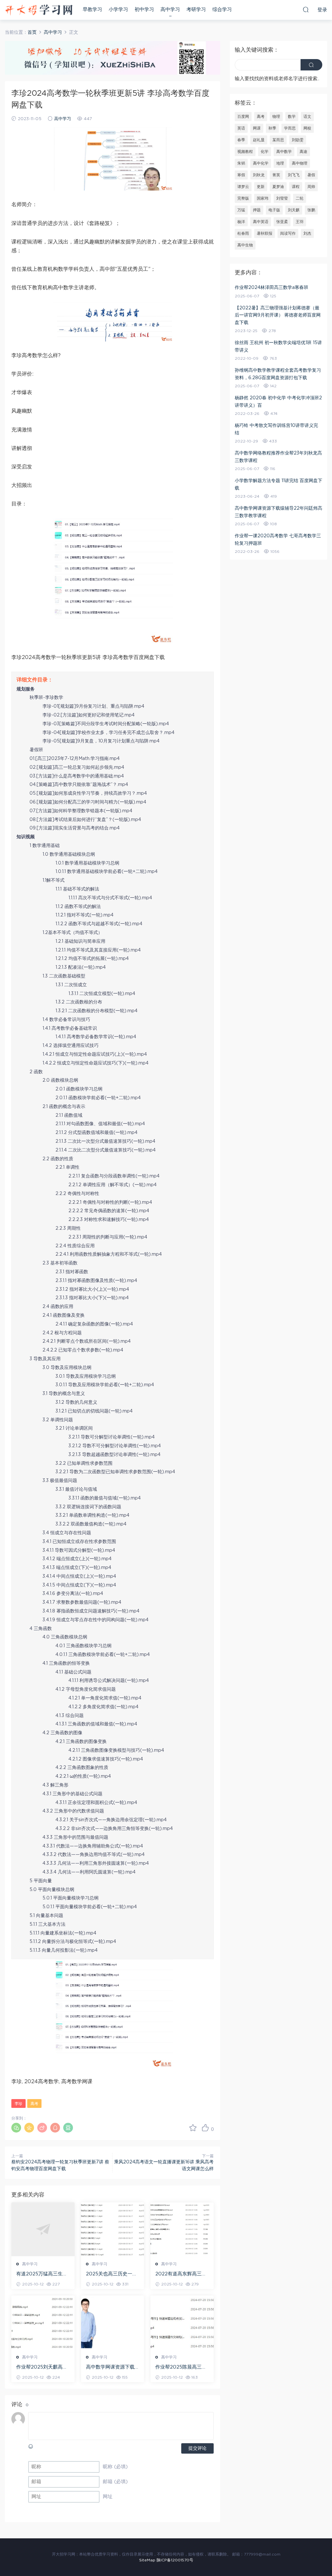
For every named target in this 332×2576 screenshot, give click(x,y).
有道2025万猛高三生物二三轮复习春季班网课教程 (42, 2274)
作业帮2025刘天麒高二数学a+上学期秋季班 (42, 2368)
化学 (265, 152)
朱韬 (241, 163)
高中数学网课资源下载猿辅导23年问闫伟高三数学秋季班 (111, 2368)
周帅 (311, 187)
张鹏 (311, 210)
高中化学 (261, 163)
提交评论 (197, 2448)
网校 (307, 128)
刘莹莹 (282, 198)
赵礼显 (259, 140)
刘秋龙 (259, 175)
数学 (292, 117)
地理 (280, 163)
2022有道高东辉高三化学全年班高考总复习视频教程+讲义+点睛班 (181, 2274)
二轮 (300, 198)
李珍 (18, 2104)
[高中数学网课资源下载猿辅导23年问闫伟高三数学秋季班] (113, 2322)
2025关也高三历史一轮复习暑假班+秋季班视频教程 (112, 2274)
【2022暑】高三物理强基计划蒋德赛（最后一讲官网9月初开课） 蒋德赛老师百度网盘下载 (278, 315)
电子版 (274, 210)
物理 (276, 117)
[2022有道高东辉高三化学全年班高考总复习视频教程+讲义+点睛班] (182, 2229)
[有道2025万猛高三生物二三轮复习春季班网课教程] (43, 2229)
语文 (307, 117)
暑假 (311, 175)
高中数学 (284, 152)
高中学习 (170, 10)
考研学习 (196, 10)
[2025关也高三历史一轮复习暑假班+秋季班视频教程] (113, 2229)
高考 (34, 2104)
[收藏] (193, 2128)
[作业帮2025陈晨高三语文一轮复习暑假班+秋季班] (182, 2322)
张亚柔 (282, 222)
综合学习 (222, 10)
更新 (261, 187)
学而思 (290, 128)
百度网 (243, 117)
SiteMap (147, 2560)
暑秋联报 (265, 233)
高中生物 (245, 245)
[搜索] (306, 9)
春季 (241, 140)
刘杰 (307, 233)
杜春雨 (243, 233)
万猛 (241, 210)
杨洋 (241, 222)
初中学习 (144, 10)
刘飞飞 (294, 175)
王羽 (300, 222)
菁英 (276, 175)
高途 (303, 152)
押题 (257, 210)
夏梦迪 (278, 187)
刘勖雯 (298, 140)
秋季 (272, 128)
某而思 (278, 140)
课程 (296, 187)
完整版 (243, 198)
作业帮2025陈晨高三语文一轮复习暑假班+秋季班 (181, 2368)
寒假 (241, 175)
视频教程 (245, 152)
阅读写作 (288, 233)
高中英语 (261, 222)
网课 (257, 128)
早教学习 (92, 10)
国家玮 (263, 198)
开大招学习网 (39, 10)
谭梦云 (243, 187)
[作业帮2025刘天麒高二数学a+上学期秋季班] (43, 2322)
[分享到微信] (16, 2128)
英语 (241, 128)
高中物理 (300, 163)
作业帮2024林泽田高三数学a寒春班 (272, 288)
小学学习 (118, 10)
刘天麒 (294, 210)
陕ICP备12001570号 (175, 2560)
